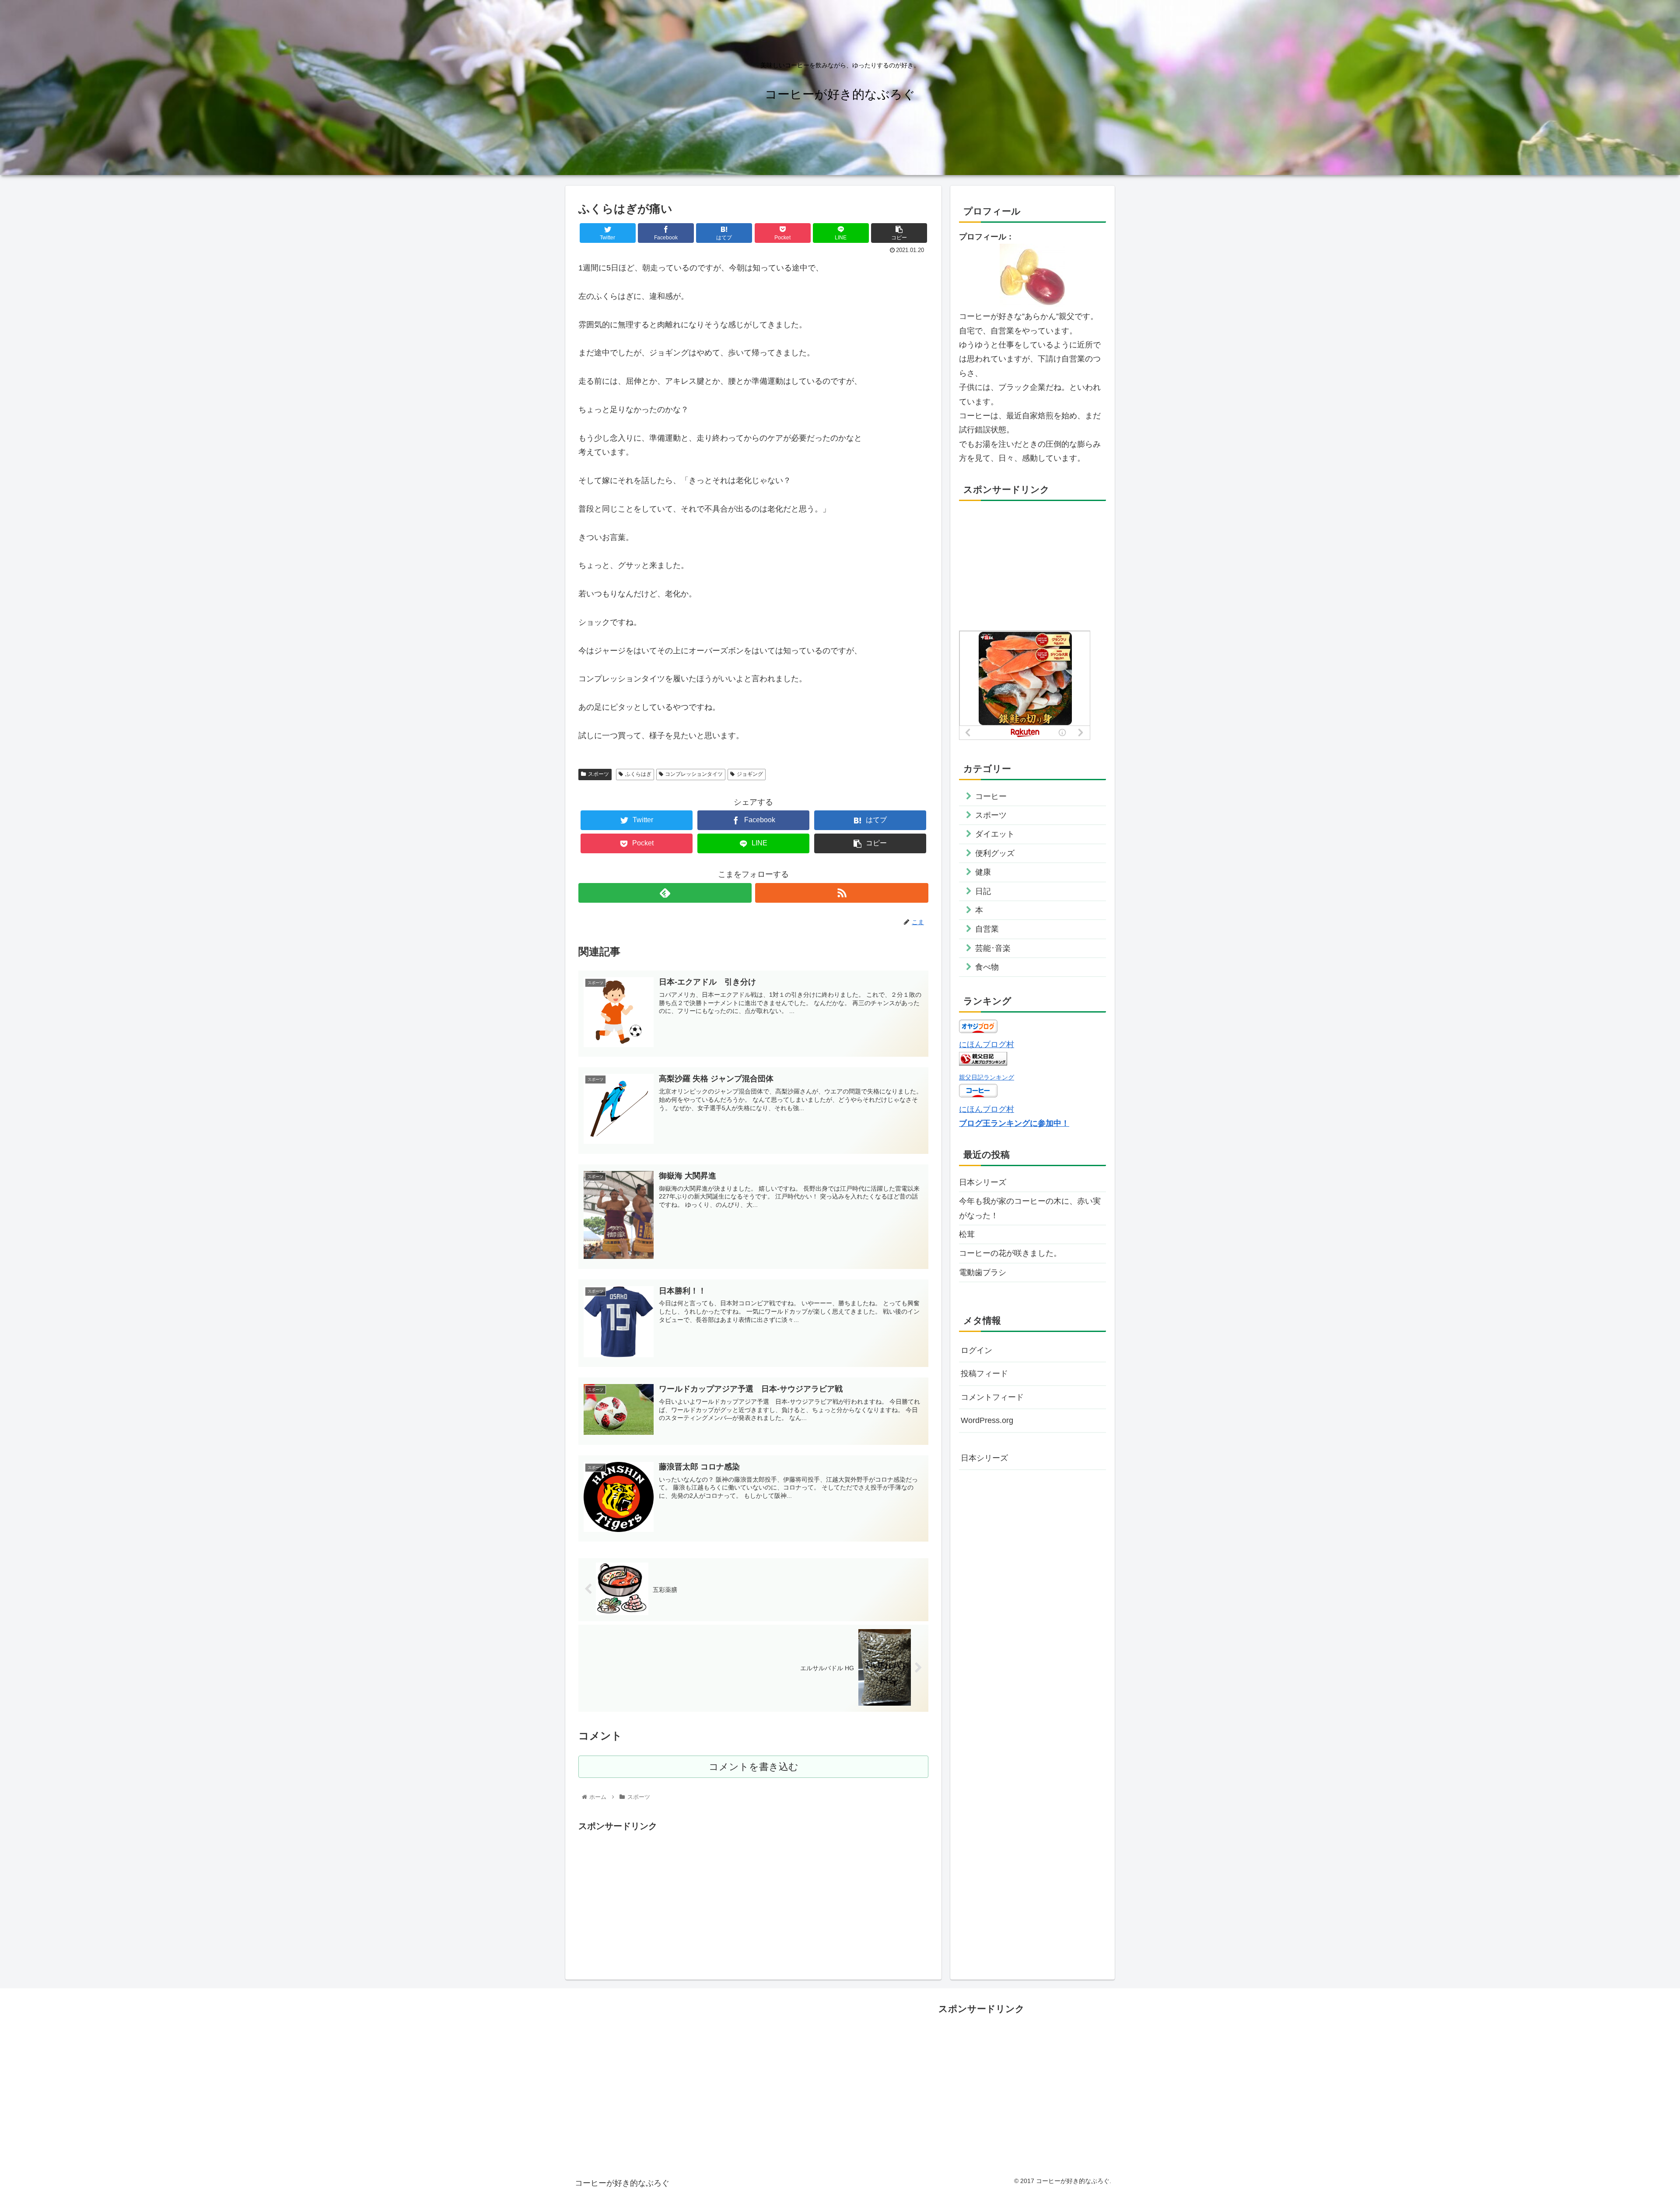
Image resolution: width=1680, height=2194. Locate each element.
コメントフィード (992, 1397)
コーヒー (991, 796)
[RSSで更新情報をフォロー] (842, 893)
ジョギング (750, 774)
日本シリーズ (983, 1182)
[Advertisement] (753, 1895)
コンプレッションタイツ (694, 774)
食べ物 (987, 967)
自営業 (987, 929)
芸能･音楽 (993, 948)
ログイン (976, 1350)
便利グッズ (995, 853)
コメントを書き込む (754, 1767)
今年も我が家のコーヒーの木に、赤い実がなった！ (1030, 1208)
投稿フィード (984, 1374)
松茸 (967, 1234)
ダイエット (995, 834)
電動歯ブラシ (983, 1272)
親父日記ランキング (987, 1077)
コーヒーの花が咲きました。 (1010, 1253)
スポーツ (598, 774)
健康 (983, 872)
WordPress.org (987, 1420)
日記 (983, 891)
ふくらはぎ (638, 774)
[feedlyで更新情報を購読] (665, 893)
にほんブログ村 (987, 1044)
